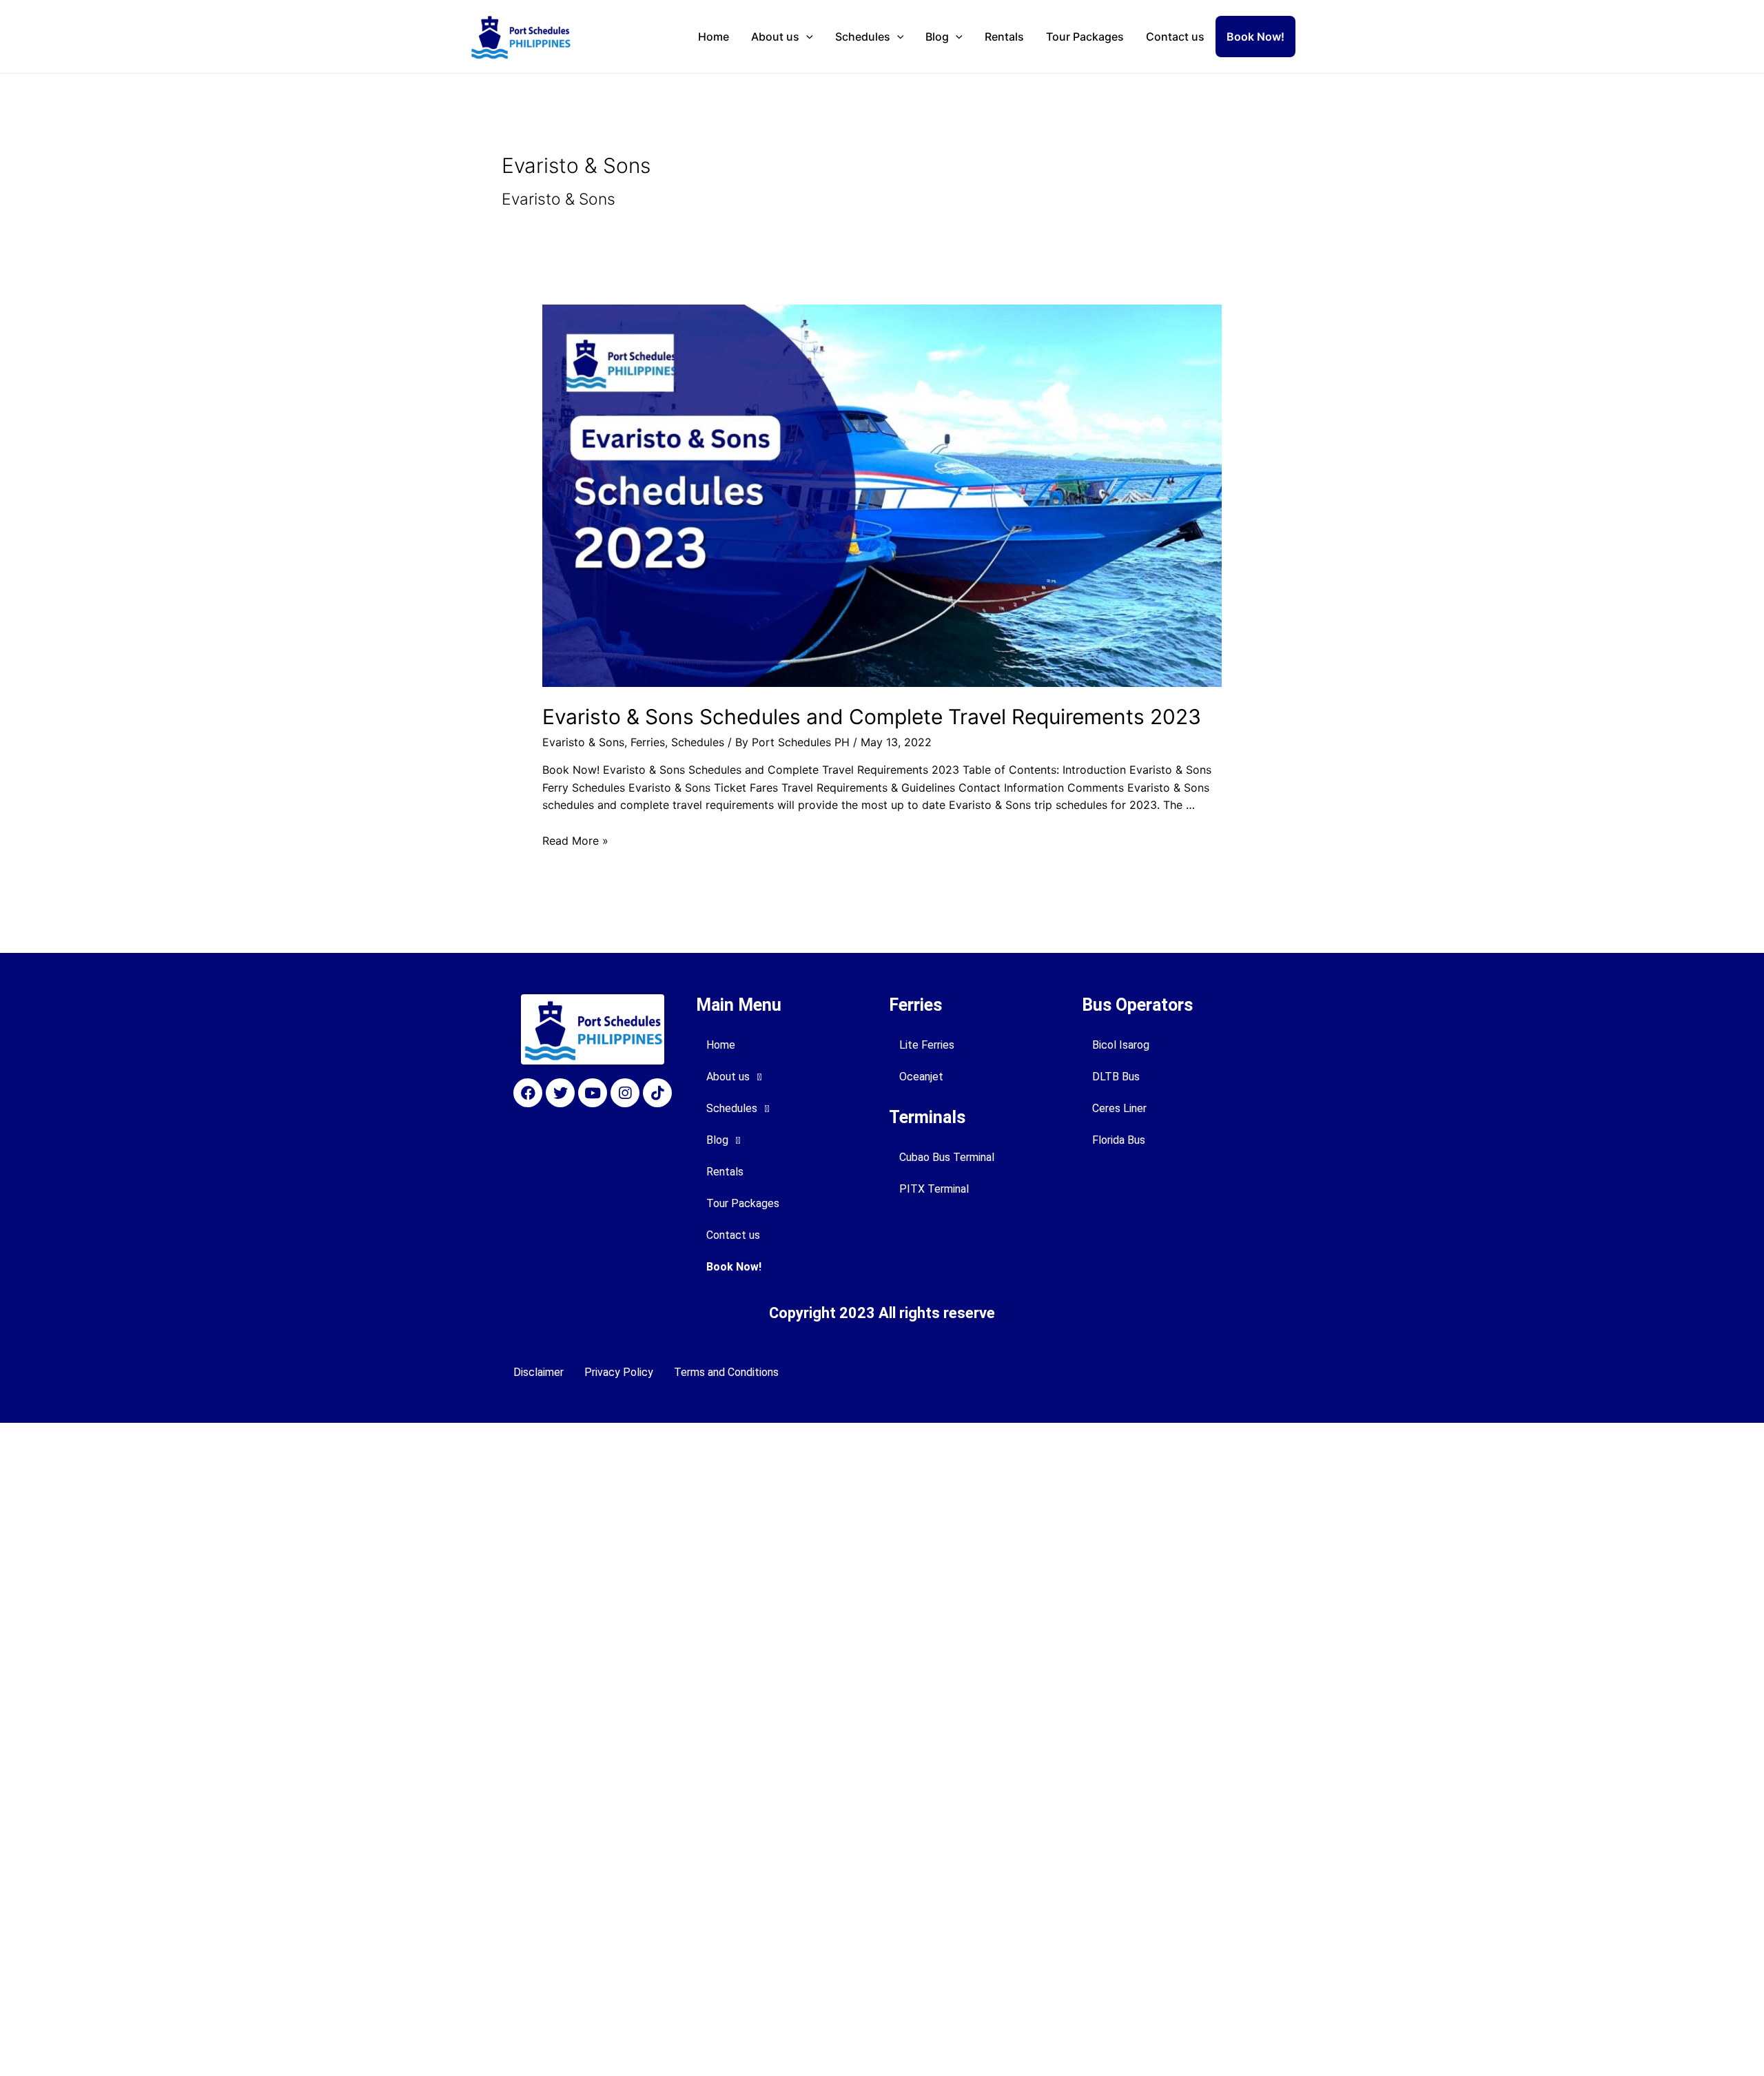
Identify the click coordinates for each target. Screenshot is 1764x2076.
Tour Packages (1085, 37)
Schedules (863, 37)
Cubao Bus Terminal (947, 1157)
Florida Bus (1119, 1140)
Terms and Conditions (726, 1372)
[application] (806, 37)
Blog (937, 37)
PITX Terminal (934, 1189)
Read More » (575, 841)
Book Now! (1255, 37)
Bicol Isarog (1121, 1045)
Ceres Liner (1119, 1108)
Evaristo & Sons (583, 742)
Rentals (1004, 37)
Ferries (648, 742)
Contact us (1175, 37)
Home (714, 37)
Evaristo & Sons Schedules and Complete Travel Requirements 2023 (872, 717)
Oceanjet (921, 1077)
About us (775, 37)
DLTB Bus (1116, 1077)
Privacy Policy (619, 1372)
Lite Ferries (927, 1045)
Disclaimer (539, 1372)
